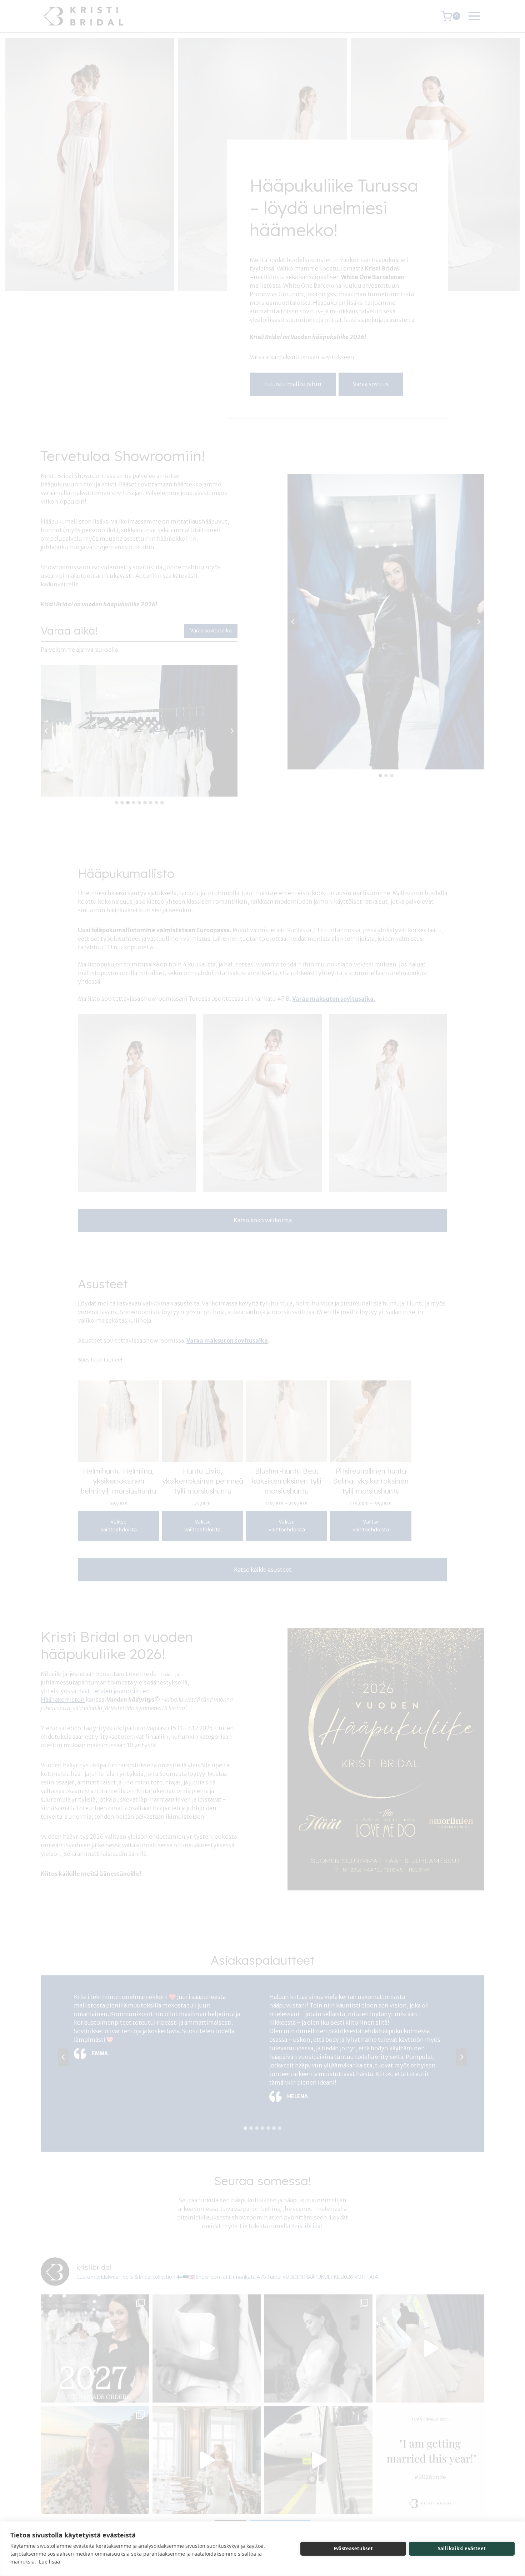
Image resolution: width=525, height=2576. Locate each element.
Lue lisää (49, 2562)
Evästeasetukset (353, 2549)
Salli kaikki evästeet (462, 2549)
